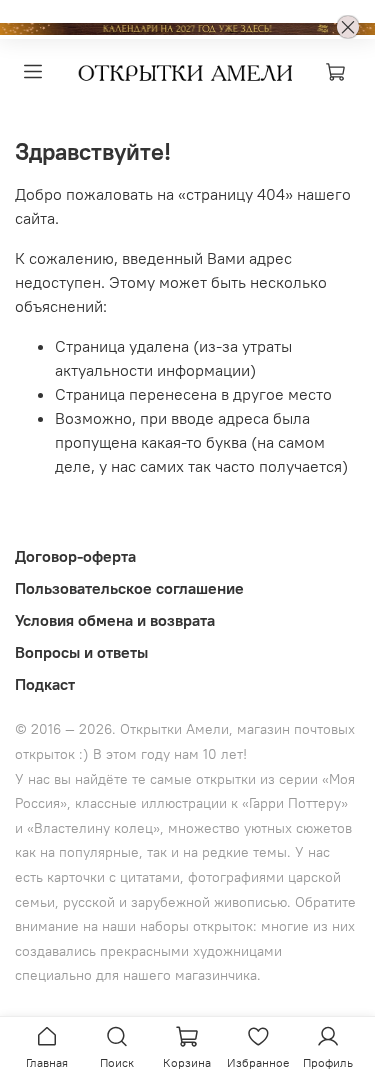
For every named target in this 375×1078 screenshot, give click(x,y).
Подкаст (45, 684)
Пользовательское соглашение (129, 588)
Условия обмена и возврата (115, 620)
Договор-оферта (75, 556)
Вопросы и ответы (81, 652)
